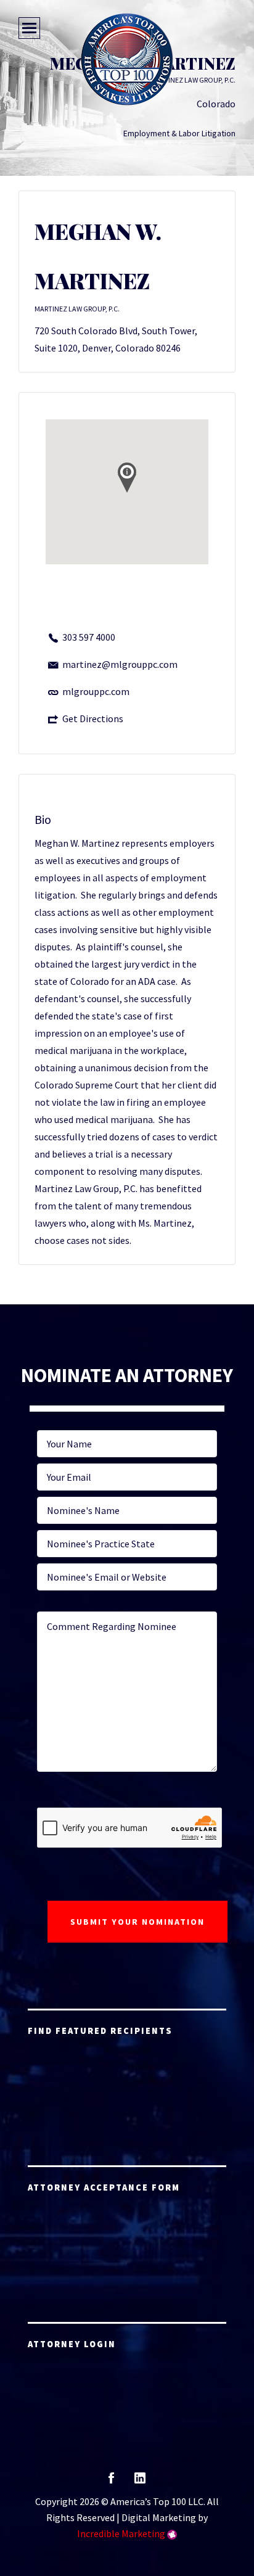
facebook (111, 2482)
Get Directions (93, 718)
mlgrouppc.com (96, 691)
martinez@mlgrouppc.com (120, 664)
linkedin (140, 2482)
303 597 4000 (89, 637)
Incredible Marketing (121, 2533)
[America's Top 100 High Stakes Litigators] (127, 59)
